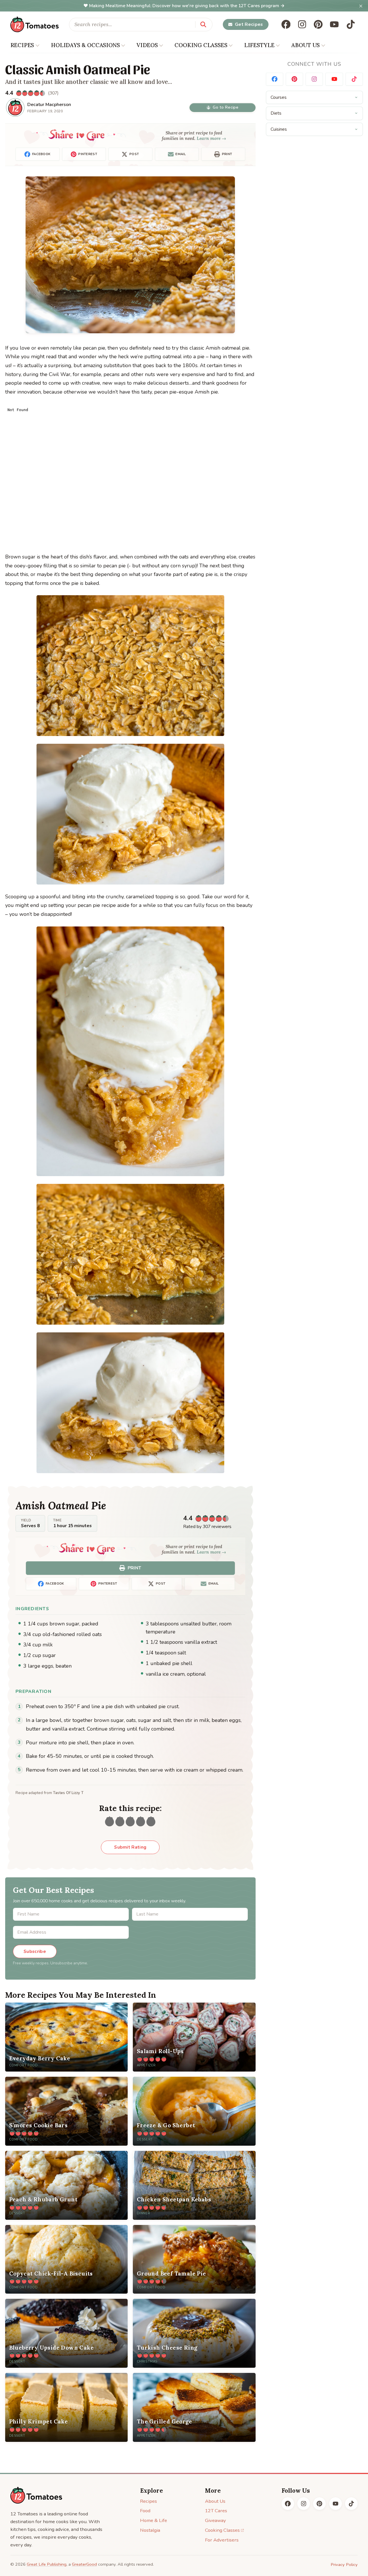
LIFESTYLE (259, 45)
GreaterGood (84, 2564)
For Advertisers (222, 2540)
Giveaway (215, 2520)
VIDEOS (147, 45)
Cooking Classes (222, 2530)
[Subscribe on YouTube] (334, 79)
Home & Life (154, 2520)
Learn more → (211, 138)
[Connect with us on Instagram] (314, 79)
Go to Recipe (226, 107)
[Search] (203, 24)
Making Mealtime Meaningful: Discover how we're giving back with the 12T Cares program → (187, 6)
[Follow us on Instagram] (302, 24)
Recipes (148, 2501)
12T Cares (216, 2511)
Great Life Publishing (47, 2564)
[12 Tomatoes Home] (36, 2495)
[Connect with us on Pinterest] (294, 79)
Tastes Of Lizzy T (68, 1793)
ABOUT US (305, 45)
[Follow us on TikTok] (351, 24)
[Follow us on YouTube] (334, 24)
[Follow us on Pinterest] (318, 24)
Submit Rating (130, 1847)
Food (145, 2511)
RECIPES (22, 45)
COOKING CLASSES (201, 45)
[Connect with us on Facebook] (275, 79)
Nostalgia (150, 2530)
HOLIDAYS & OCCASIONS (85, 45)
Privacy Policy (344, 2565)
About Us (215, 2501)
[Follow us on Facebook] (286, 24)
